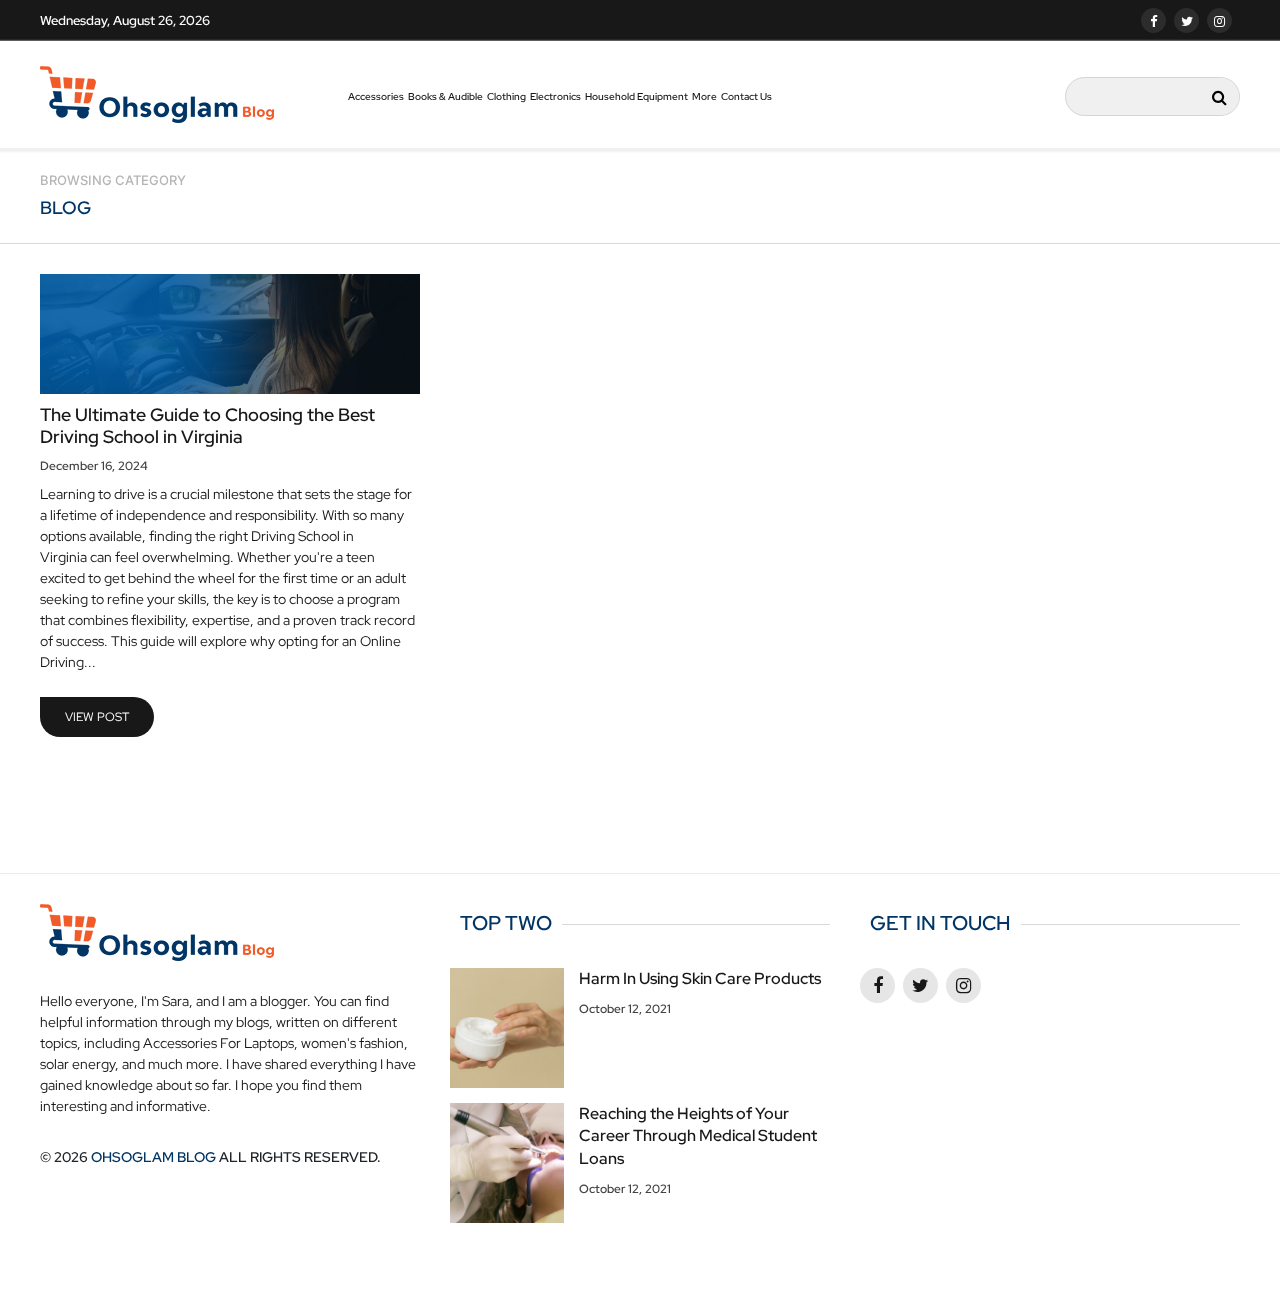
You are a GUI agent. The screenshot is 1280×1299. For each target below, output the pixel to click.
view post (97, 717)
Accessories (376, 96)
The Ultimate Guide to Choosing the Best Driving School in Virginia (207, 425)
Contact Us (746, 96)
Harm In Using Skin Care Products (700, 978)
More (704, 96)
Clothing (506, 96)
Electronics (555, 96)
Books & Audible (445, 96)
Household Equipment (636, 96)
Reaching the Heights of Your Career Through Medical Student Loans (698, 1136)
